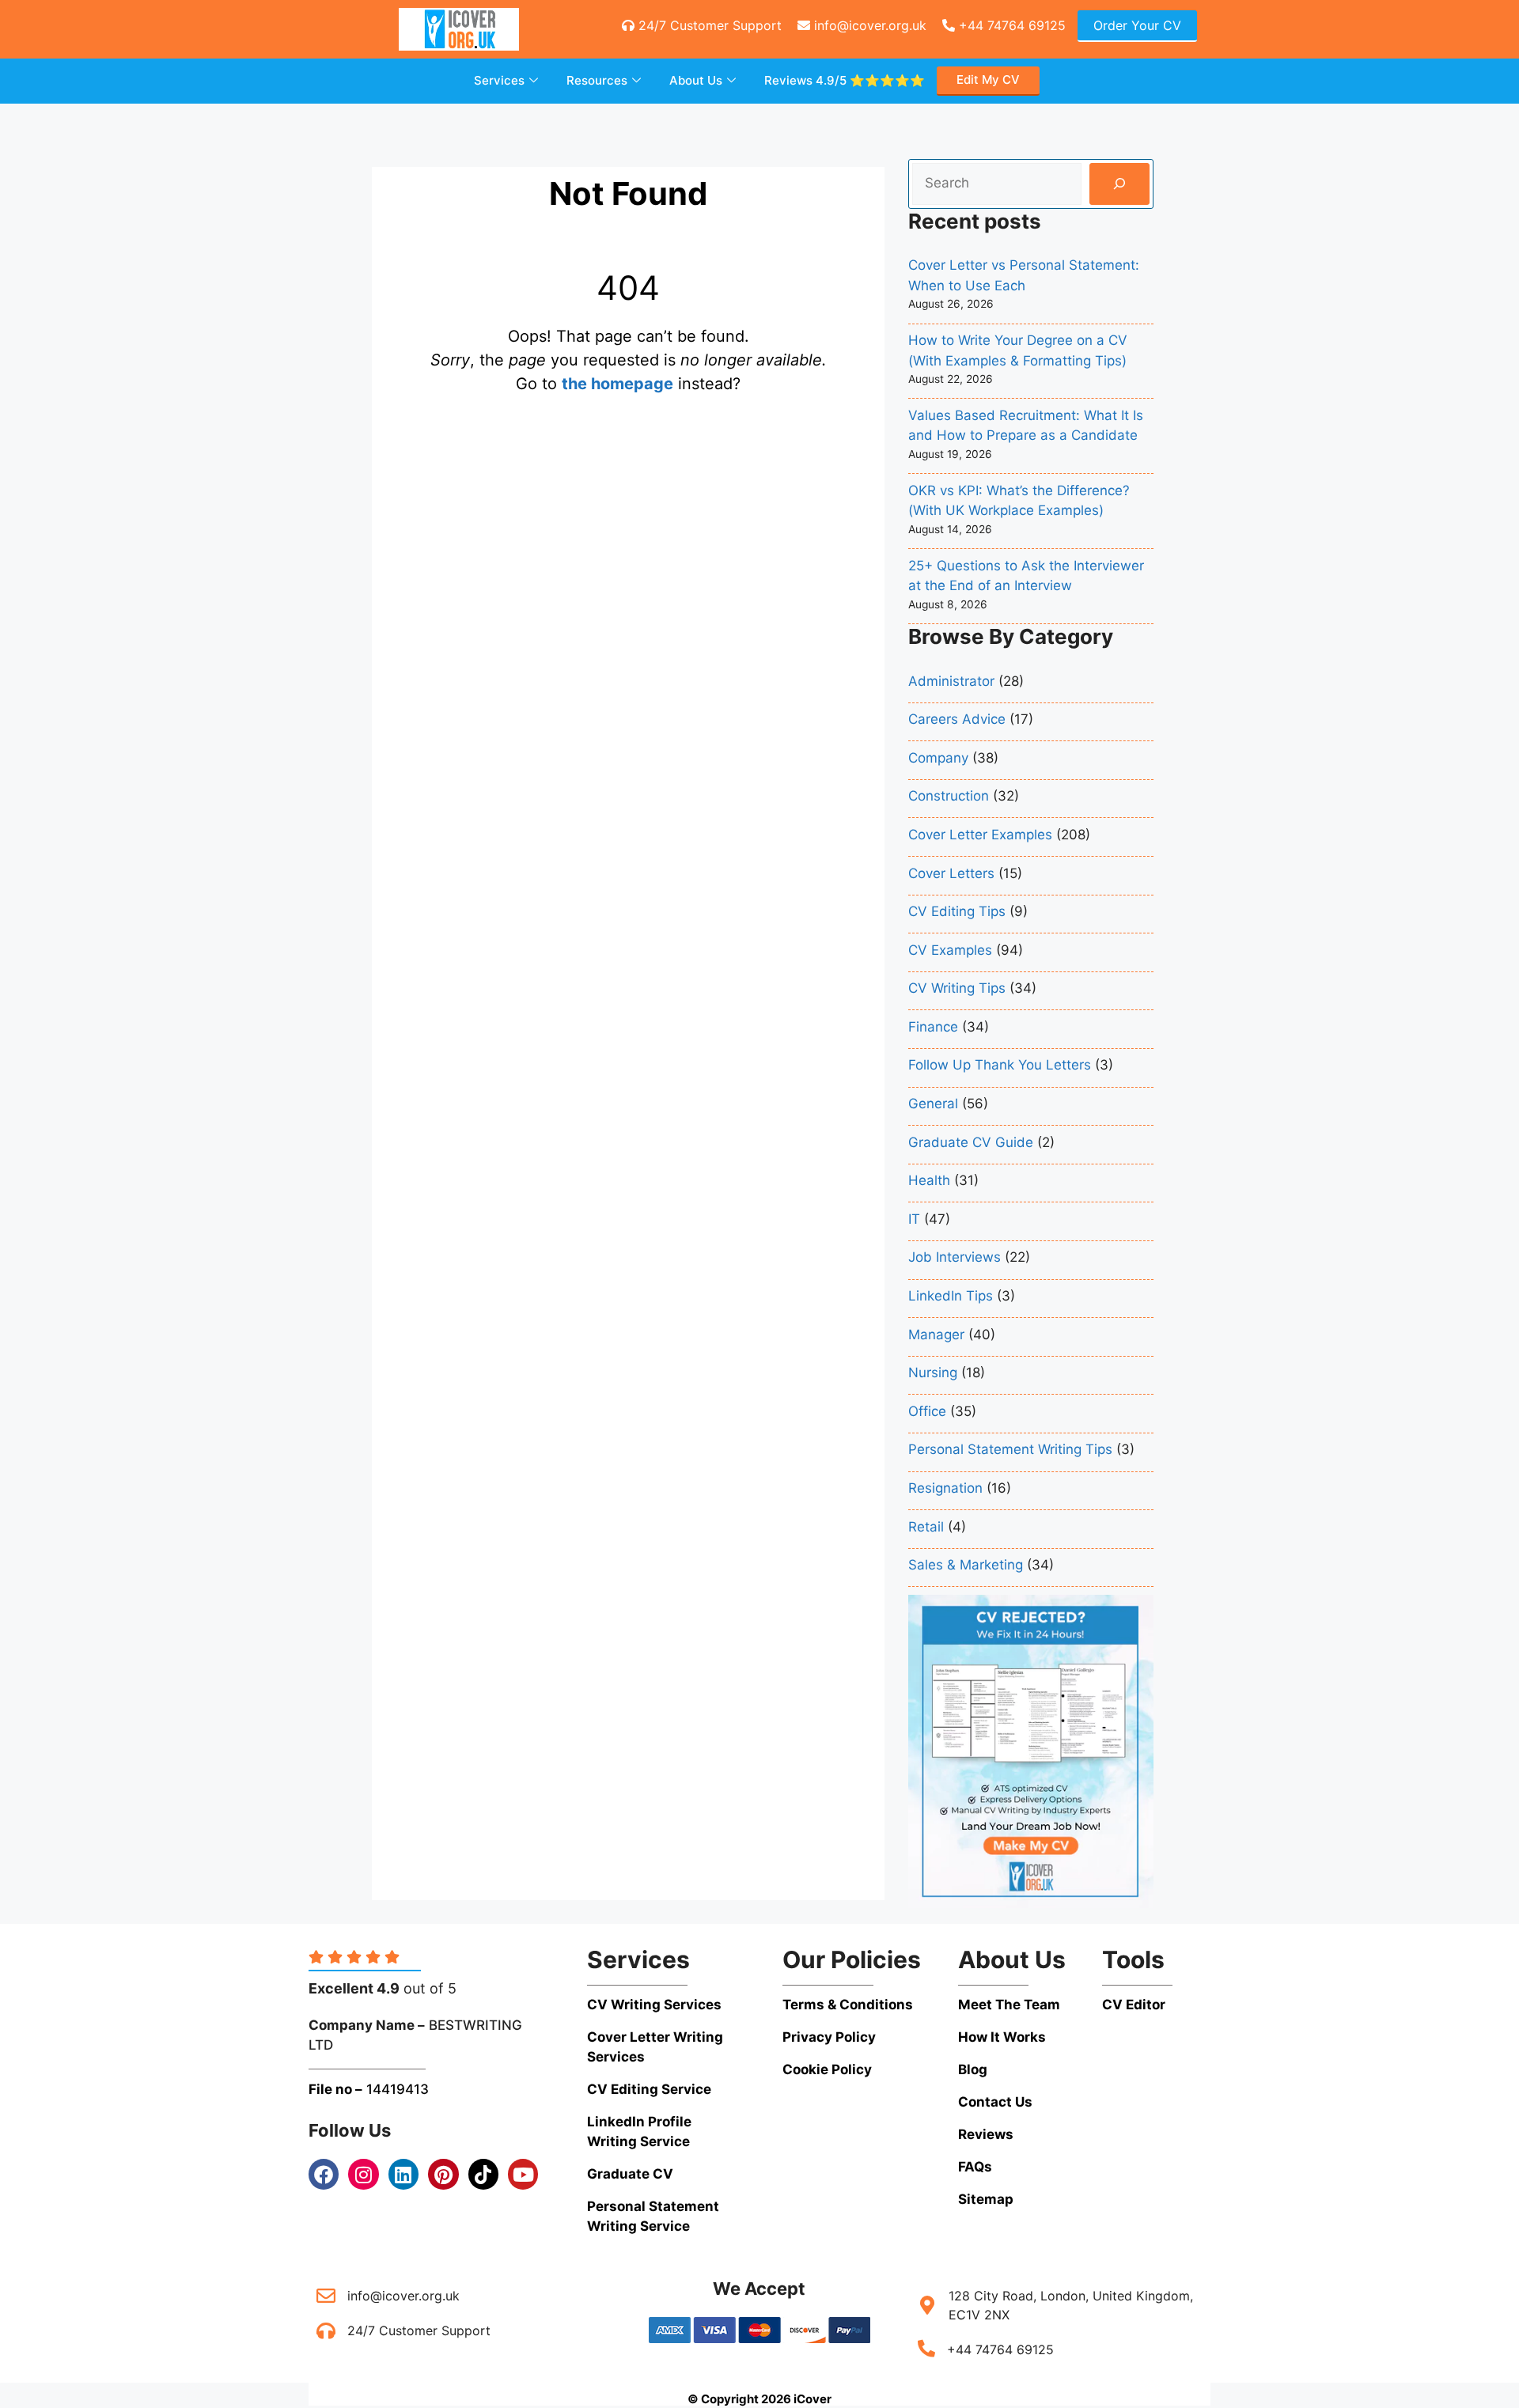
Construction (949, 796)
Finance (933, 1027)
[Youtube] (523, 2174)
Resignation (945, 1488)
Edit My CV (988, 80)
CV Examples (950, 950)
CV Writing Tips (957, 988)
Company (938, 758)
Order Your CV (1137, 25)
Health (929, 1180)
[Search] (1119, 184)
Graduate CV (630, 2174)
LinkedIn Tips (951, 1296)
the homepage (617, 384)
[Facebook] (324, 2174)
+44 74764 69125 (1010, 25)
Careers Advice (957, 719)
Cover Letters (951, 873)
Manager (936, 1335)
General (933, 1104)
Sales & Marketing (966, 1565)
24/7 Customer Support (708, 25)
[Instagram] (363, 2174)
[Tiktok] (483, 2174)
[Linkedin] (403, 2174)
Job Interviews (955, 1257)
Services (499, 80)
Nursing (933, 1372)
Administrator (951, 681)
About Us (696, 80)
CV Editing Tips (957, 911)
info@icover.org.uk (868, 25)
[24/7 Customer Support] (326, 2330)
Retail (926, 1527)
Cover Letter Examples (980, 835)
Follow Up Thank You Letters (1000, 1065)
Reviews (845, 80)
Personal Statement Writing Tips (1010, 1449)
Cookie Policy (827, 2069)
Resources (597, 80)
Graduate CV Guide (971, 1142)
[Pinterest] (443, 2174)
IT (914, 1219)
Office (927, 1411)
